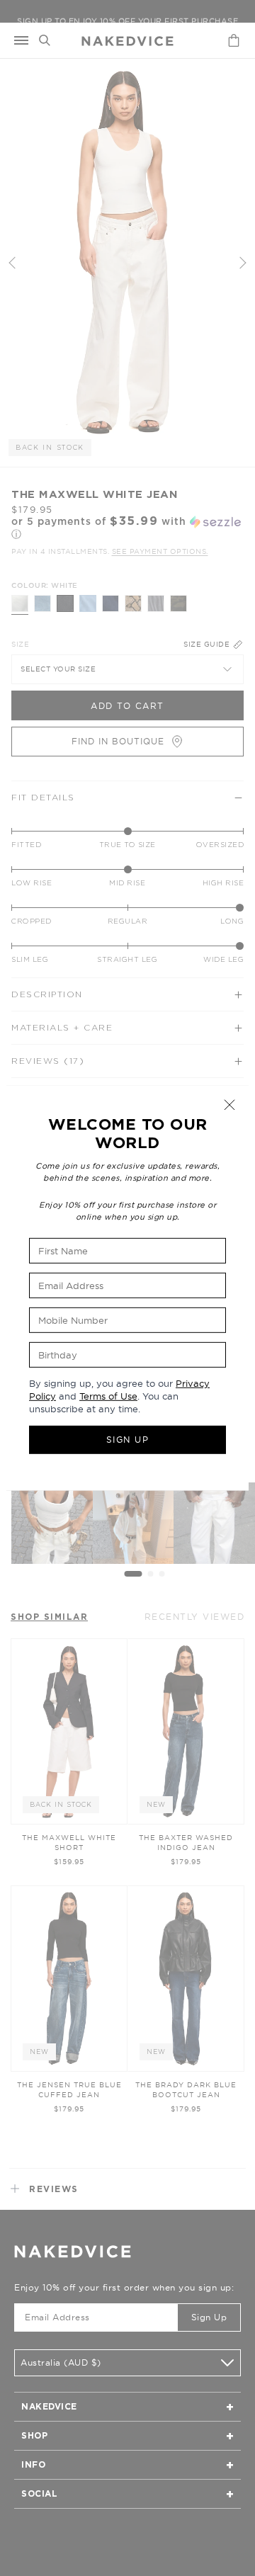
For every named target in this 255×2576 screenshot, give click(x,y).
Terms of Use (108, 1396)
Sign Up (128, 1440)
